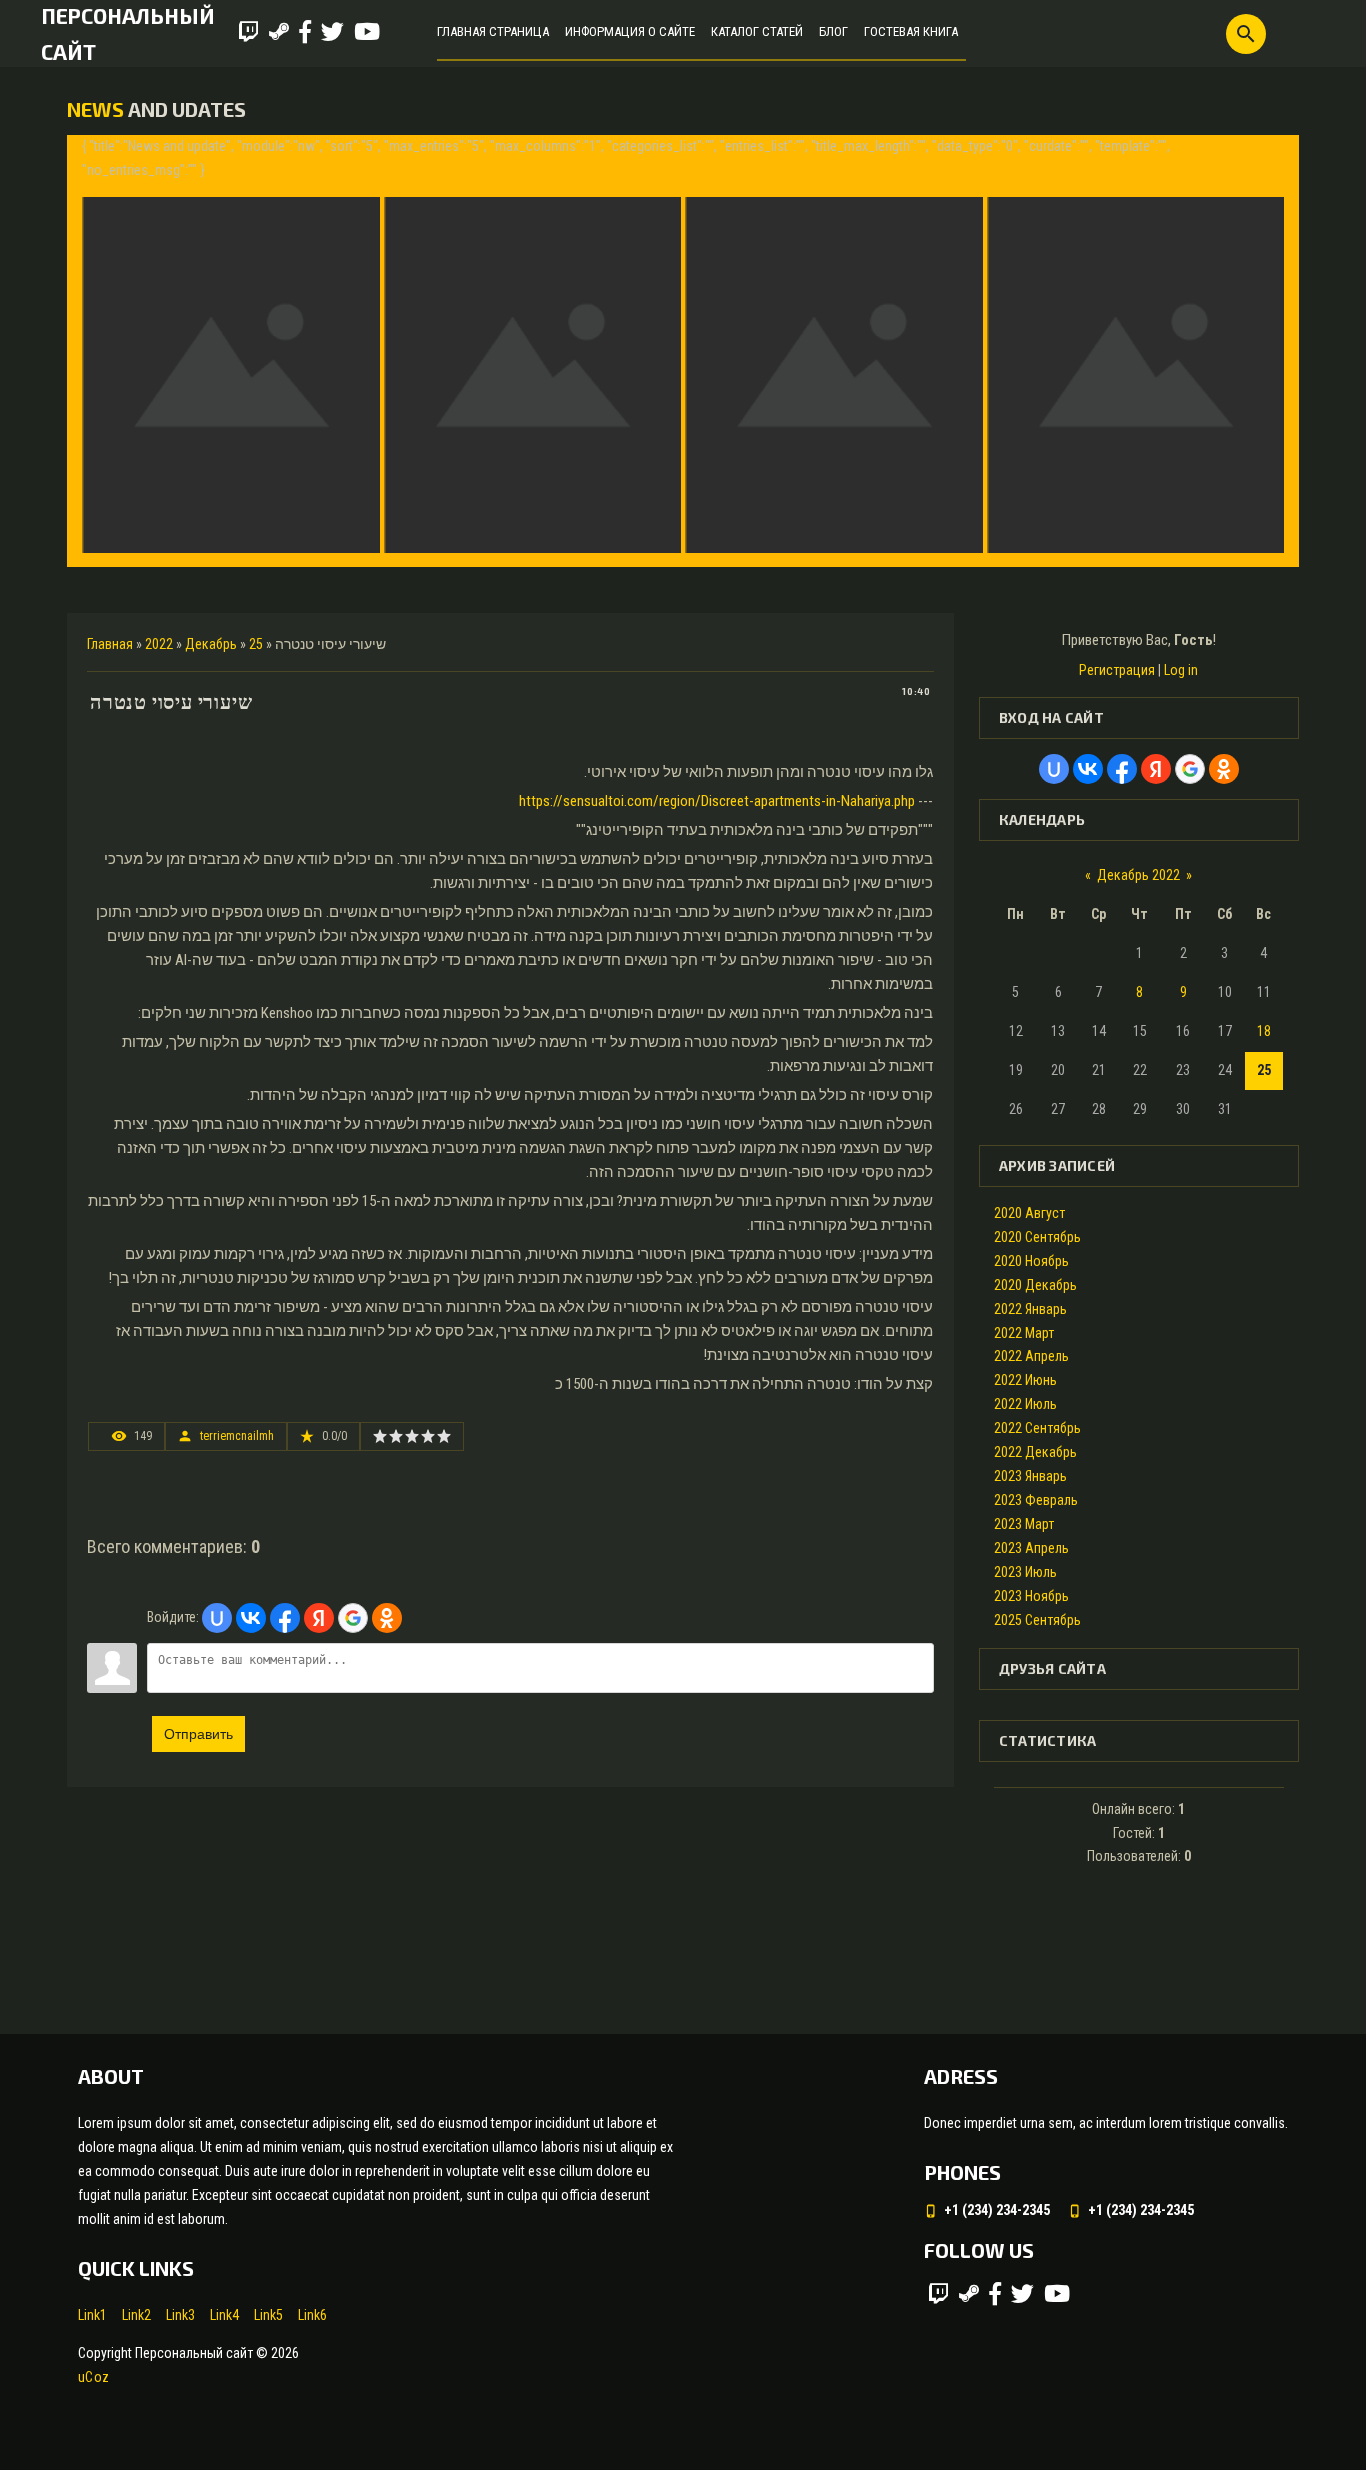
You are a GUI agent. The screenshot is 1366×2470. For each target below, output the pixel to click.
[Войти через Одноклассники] (387, 1618)
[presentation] (99, 350)
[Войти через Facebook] (285, 1618)
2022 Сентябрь (1037, 1428)
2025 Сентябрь (1037, 1620)
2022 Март (1024, 1333)
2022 (159, 644)
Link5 (268, 2315)
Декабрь (211, 644)
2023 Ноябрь (1031, 1596)
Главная (110, 644)
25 (256, 644)
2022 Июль (1025, 1404)
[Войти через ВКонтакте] (251, 1618)
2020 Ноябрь (1031, 1261)
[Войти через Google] (353, 1618)
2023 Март (1024, 1524)
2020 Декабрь (1035, 1285)
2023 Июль (1025, 1572)
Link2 (136, 2315)
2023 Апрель (1031, 1548)
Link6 (312, 2315)
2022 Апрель (1031, 1356)
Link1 (92, 2315)
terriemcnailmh (237, 1436)
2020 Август (1029, 1213)
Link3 (180, 2315)
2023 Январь (1030, 1476)
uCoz (93, 2377)
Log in (1181, 670)
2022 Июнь (1025, 1380)
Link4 (224, 2315)
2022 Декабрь (1035, 1452)
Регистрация (1117, 670)
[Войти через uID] (217, 1618)
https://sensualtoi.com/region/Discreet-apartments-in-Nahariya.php (717, 801)
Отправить (198, 1734)
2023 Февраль (1036, 1500)
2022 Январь (1030, 1309)
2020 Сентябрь (1037, 1237)
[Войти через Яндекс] (319, 1618)
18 (1264, 1031)
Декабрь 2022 (1138, 875)
